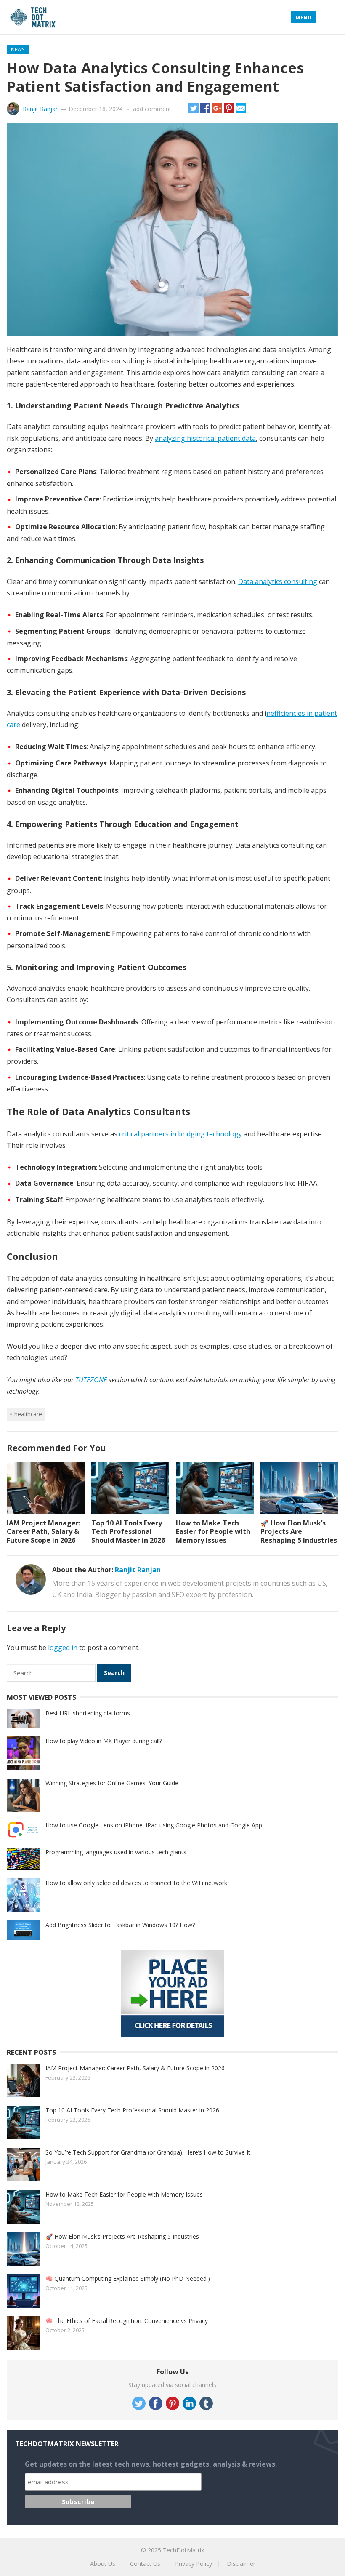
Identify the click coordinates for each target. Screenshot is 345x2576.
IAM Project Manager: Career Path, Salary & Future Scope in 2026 (44, 1532)
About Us (103, 2564)
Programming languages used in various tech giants (116, 1852)
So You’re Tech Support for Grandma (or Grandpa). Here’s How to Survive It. (149, 2152)
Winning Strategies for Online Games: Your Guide (112, 1783)
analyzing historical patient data (205, 438)
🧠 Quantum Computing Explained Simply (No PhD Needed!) (128, 2279)
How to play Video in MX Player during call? (104, 1741)
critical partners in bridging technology (180, 1134)
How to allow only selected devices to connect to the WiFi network (136, 1883)
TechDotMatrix (183, 2550)
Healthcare (28, 1414)
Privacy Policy (194, 2564)
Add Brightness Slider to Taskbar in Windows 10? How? (120, 1925)
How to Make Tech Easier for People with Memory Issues (213, 1532)
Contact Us (145, 2564)
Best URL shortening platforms (88, 1713)
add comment (152, 109)
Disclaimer (241, 2564)
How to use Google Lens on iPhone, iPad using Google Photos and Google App (154, 1825)
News (18, 49)
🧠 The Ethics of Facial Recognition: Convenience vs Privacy (127, 2321)
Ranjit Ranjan (41, 109)
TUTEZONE (91, 1380)
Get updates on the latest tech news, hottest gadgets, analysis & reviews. (151, 2464)
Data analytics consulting (278, 581)
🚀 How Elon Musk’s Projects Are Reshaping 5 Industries (299, 1532)
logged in (63, 1648)
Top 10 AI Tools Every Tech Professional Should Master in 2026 (128, 1532)
